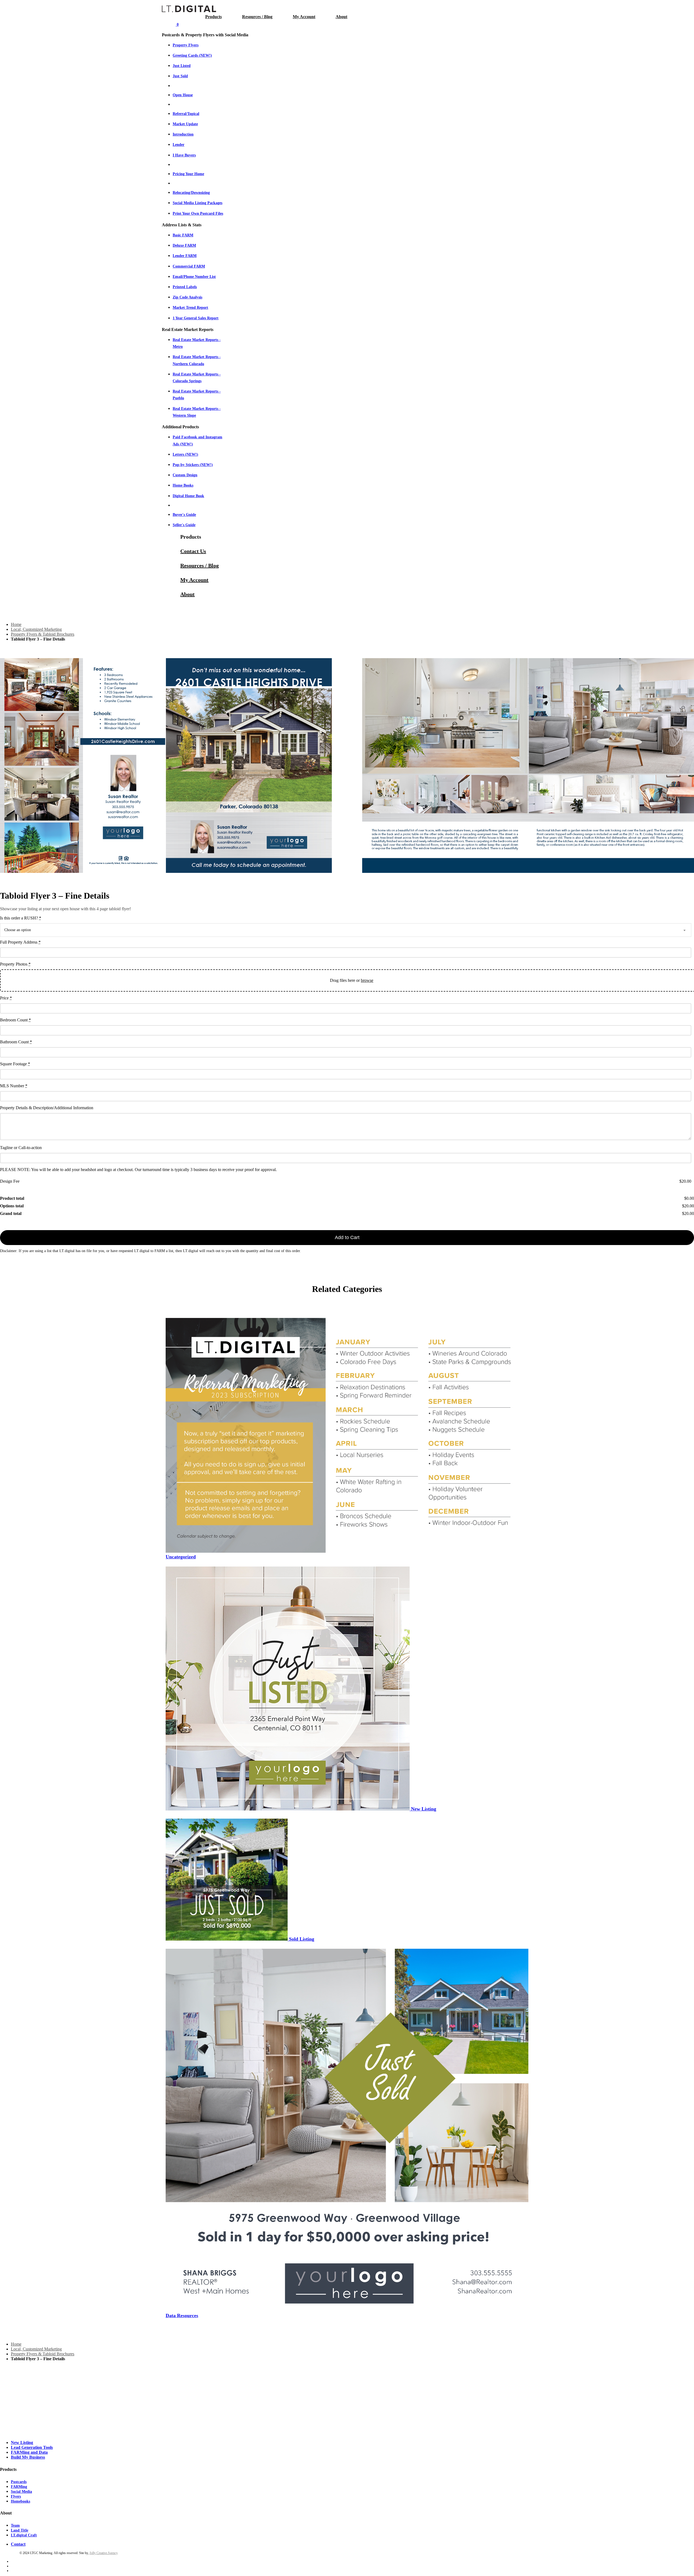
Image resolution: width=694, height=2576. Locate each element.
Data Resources (182, 2315)
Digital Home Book (188, 496)
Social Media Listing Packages (197, 203)
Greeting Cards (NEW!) (192, 55)
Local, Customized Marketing (36, 629)
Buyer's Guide (184, 515)
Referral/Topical (186, 114)
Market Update (185, 124)
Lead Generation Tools (32, 2447)
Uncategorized (181, 1557)
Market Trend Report (190, 308)
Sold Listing (302, 1939)
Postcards (19, 2482)
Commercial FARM (189, 266)
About (341, 17)
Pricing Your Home (188, 174)
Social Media (21, 2492)
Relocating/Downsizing (191, 193)
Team (15, 2525)
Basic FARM (183, 235)
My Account (304, 17)
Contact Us (193, 551)
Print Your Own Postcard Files (198, 213)
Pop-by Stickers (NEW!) (193, 465)
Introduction (183, 134)
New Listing (424, 1809)
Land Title (20, 2530)
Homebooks (20, 2501)
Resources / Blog (257, 17)
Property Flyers (186, 45)
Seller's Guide (184, 525)
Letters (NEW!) (185, 454)
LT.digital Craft (24, 2535)
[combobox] (346, 930)
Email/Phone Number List (194, 277)
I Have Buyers (184, 155)
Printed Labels (185, 287)
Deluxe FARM (184, 245)
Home (16, 624)
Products (213, 17)
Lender (179, 145)
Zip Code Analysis (187, 297)
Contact (18, 2544)
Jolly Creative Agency (103, 2553)
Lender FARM (185, 256)
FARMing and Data (29, 2452)
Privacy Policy (10, 2553)
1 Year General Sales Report (196, 318)
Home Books (183, 485)
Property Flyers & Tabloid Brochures (43, 634)
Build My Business (28, 2457)
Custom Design (185, 475)
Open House (183, 95)
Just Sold (180, 76)
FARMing (19, 2487)
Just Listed (182, 66)
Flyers (16, 2496)
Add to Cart (347, 1237)
